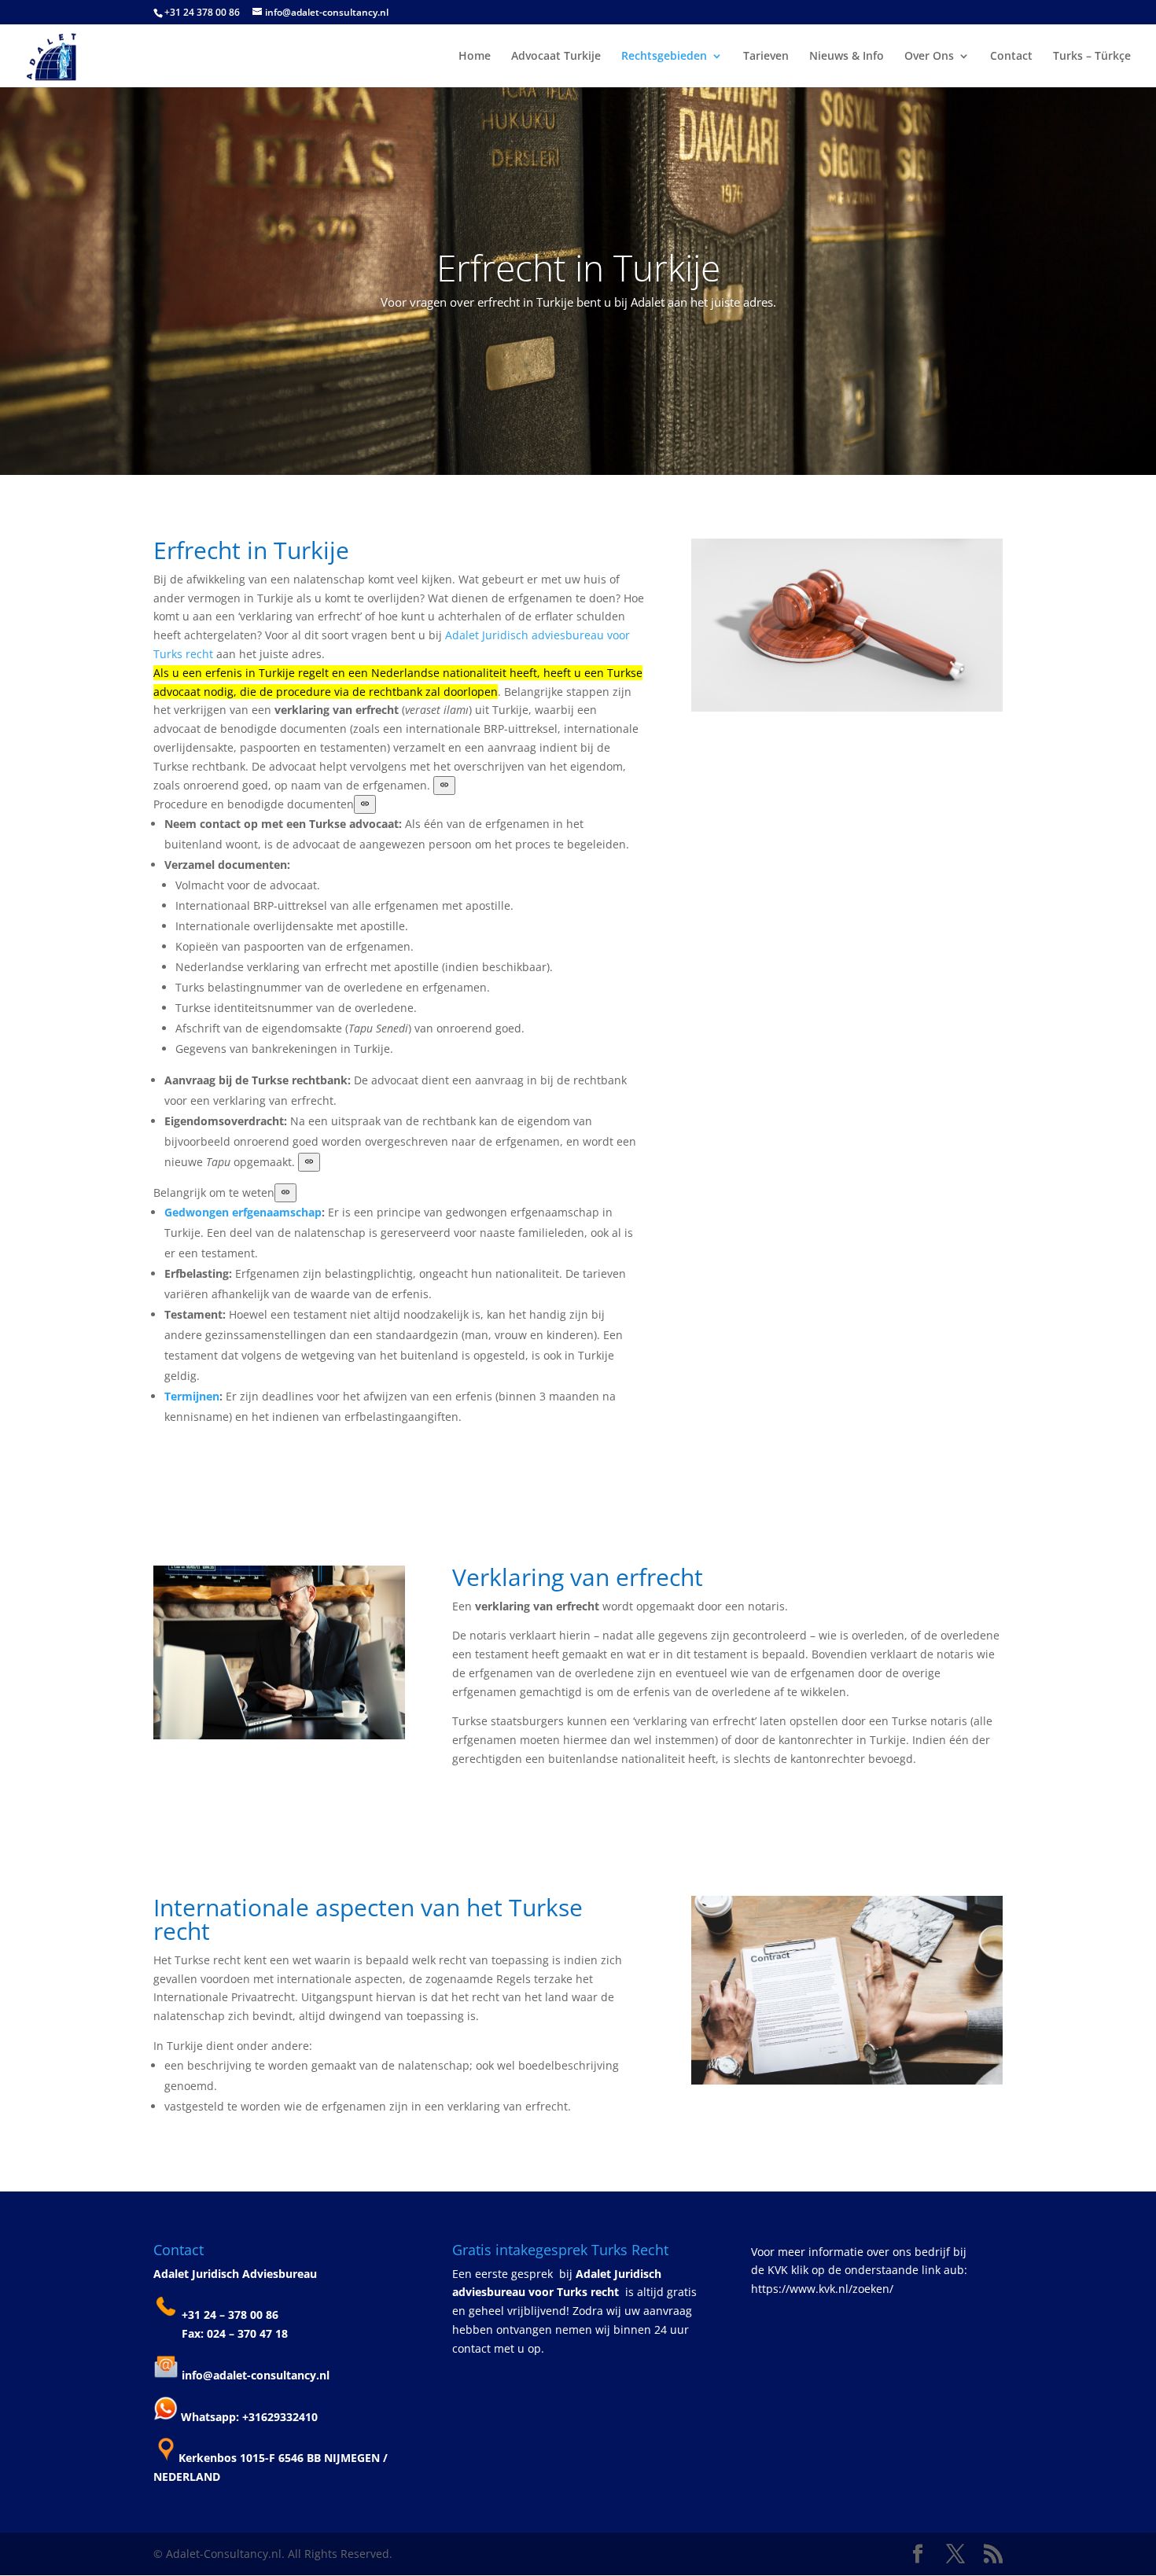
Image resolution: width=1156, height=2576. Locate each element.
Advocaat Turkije (556, 57)
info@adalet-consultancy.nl (256, 2375)
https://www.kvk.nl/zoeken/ (822, 2289)
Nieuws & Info (847, 57)
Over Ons (929, 57)
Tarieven (766, 57)
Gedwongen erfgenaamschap (243, 1212)
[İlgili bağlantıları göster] (444, 786)
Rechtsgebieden (664, 57)
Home (475, 57)
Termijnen (192, 1396)
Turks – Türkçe (1092, 57)
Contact (1011, 57)
